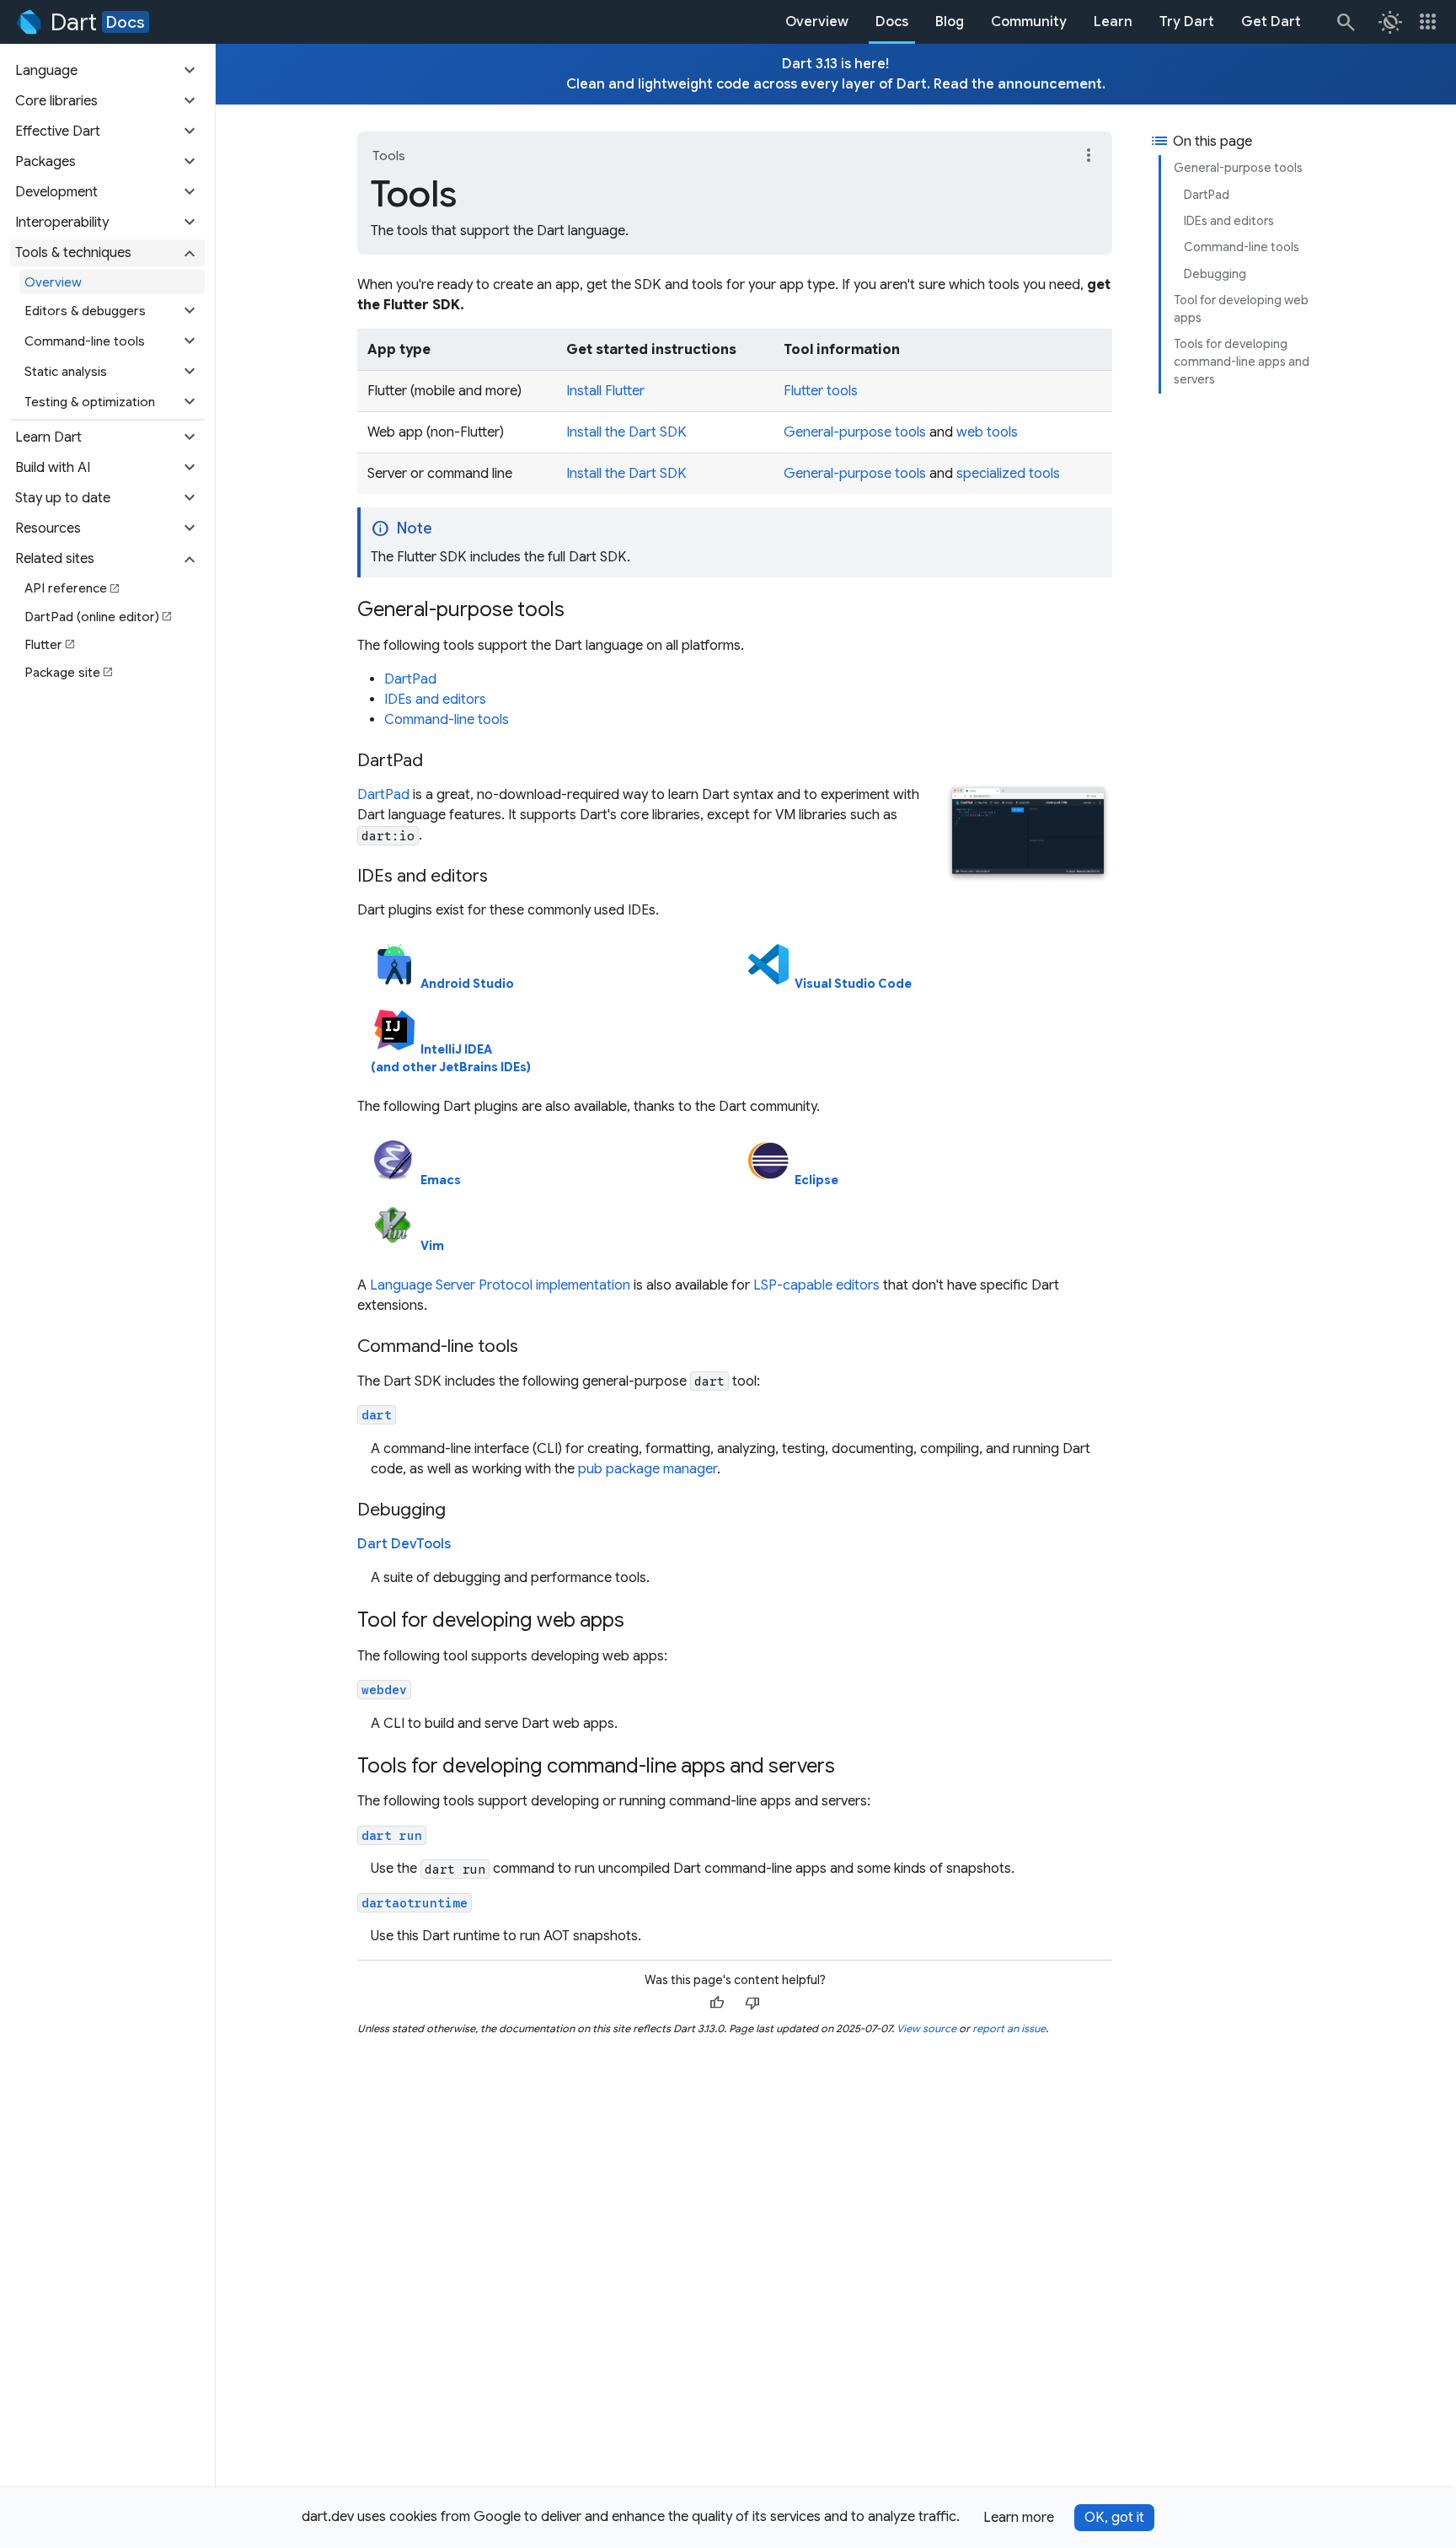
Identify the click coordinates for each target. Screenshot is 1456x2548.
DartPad (1207, 195)
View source (926, 2028)
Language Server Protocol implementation (500, 1285)
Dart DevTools (404, 1544)
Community (1029, 22)
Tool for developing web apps (1241, 309)
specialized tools (1008, 474)
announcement (1050, 84)
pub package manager (648, 1469)
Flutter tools (821, 391)
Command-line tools (1242, 247)
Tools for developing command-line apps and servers (1242, 362)
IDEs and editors (1229, 221)
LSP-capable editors (816, 1285)
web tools (987, 432)
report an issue (1009, 2028)
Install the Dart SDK (626, 432)
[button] (107, 71)
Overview (817, 22)
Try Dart (1187, 22)
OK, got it (1114, 2518)
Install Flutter (605, 391)
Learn (1113, 22)
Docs (126, 22)
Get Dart (1271, 22)
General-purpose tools (1238, 168)
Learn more (1019, 2518)
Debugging (1215, 274)
